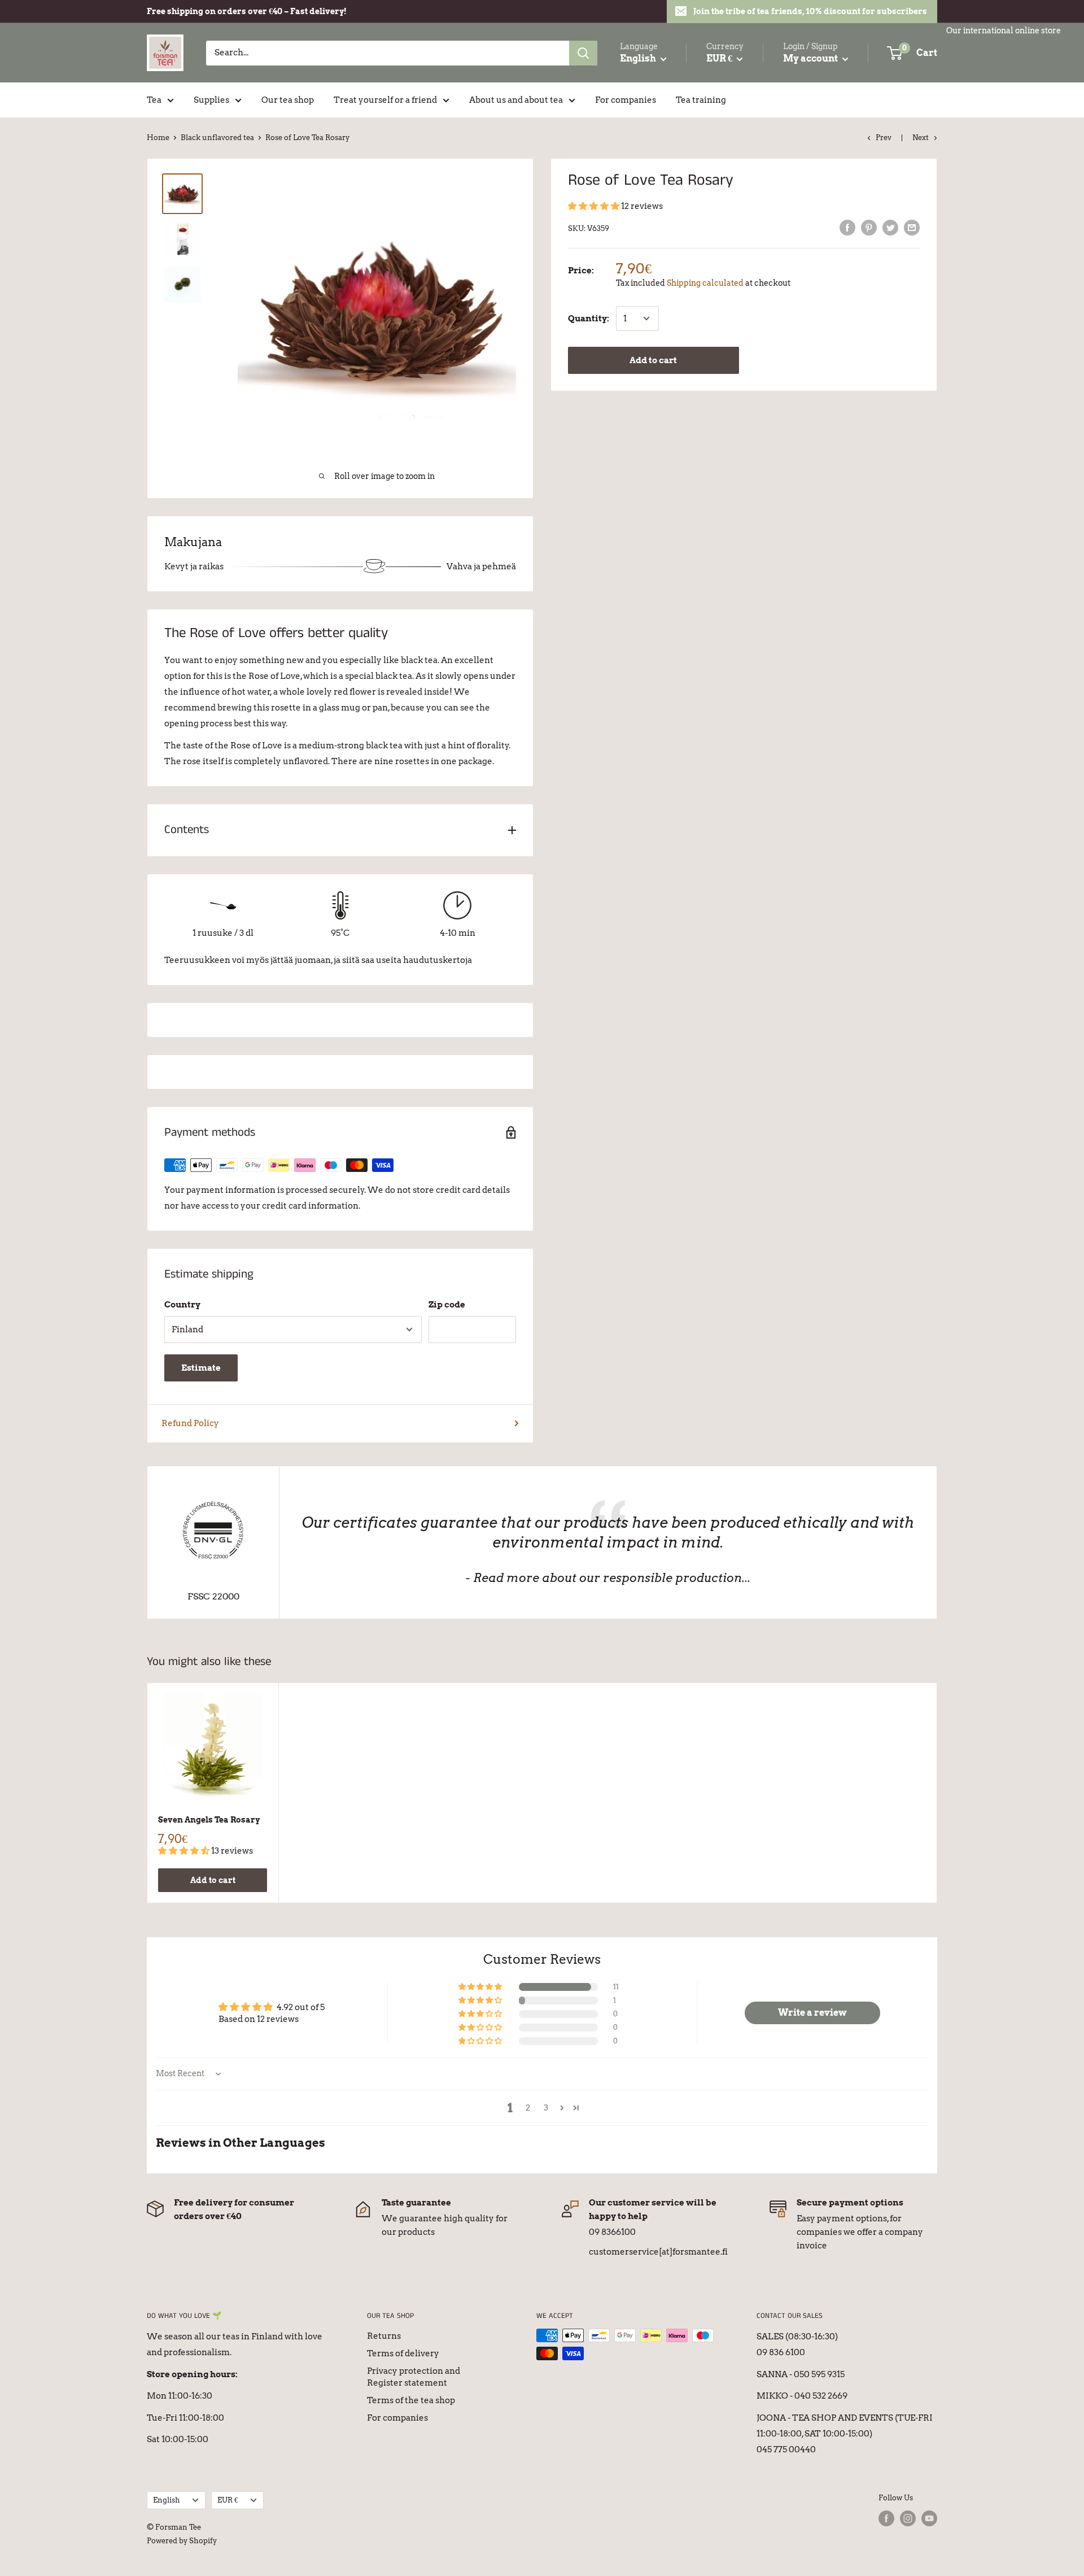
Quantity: (589, 319)
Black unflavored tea (217, 138)
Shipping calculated (705, 283)
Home (158, 138)
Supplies (211, 100)
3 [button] (546, 2108)
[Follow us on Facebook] (886, 2518)
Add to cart (653, 360)
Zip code (447, 1305)
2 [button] (528, 2108)
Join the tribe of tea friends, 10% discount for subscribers (810, 11)
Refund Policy (190, 1423)
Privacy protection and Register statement (414, 2377)
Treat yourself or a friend (385, 100)
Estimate (201, 1368)
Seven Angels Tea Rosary (209, 1820)
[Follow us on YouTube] (929, 2518)
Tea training (701, 100)
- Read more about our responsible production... (608, 1578)
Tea (154, 100)
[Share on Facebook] (847, 227)
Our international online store (1004, 30)
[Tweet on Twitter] (890, 227)
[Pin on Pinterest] (869, 227)
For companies (626, 100)
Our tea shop (288, 100)
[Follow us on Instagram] (908, 2518)
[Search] (583, 53)
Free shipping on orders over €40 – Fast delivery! (247, 11)
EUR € (228, 2500)
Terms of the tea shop (411, 2400)
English (167, 2500)
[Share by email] (912, 227)
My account (811, 58)
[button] (595, 206)
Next (921, 138)
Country (182, 1305)
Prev (884, 138)
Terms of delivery (403, 2353)
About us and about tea (516, 100)
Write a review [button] (812, 2013)
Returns (384, 2336)
